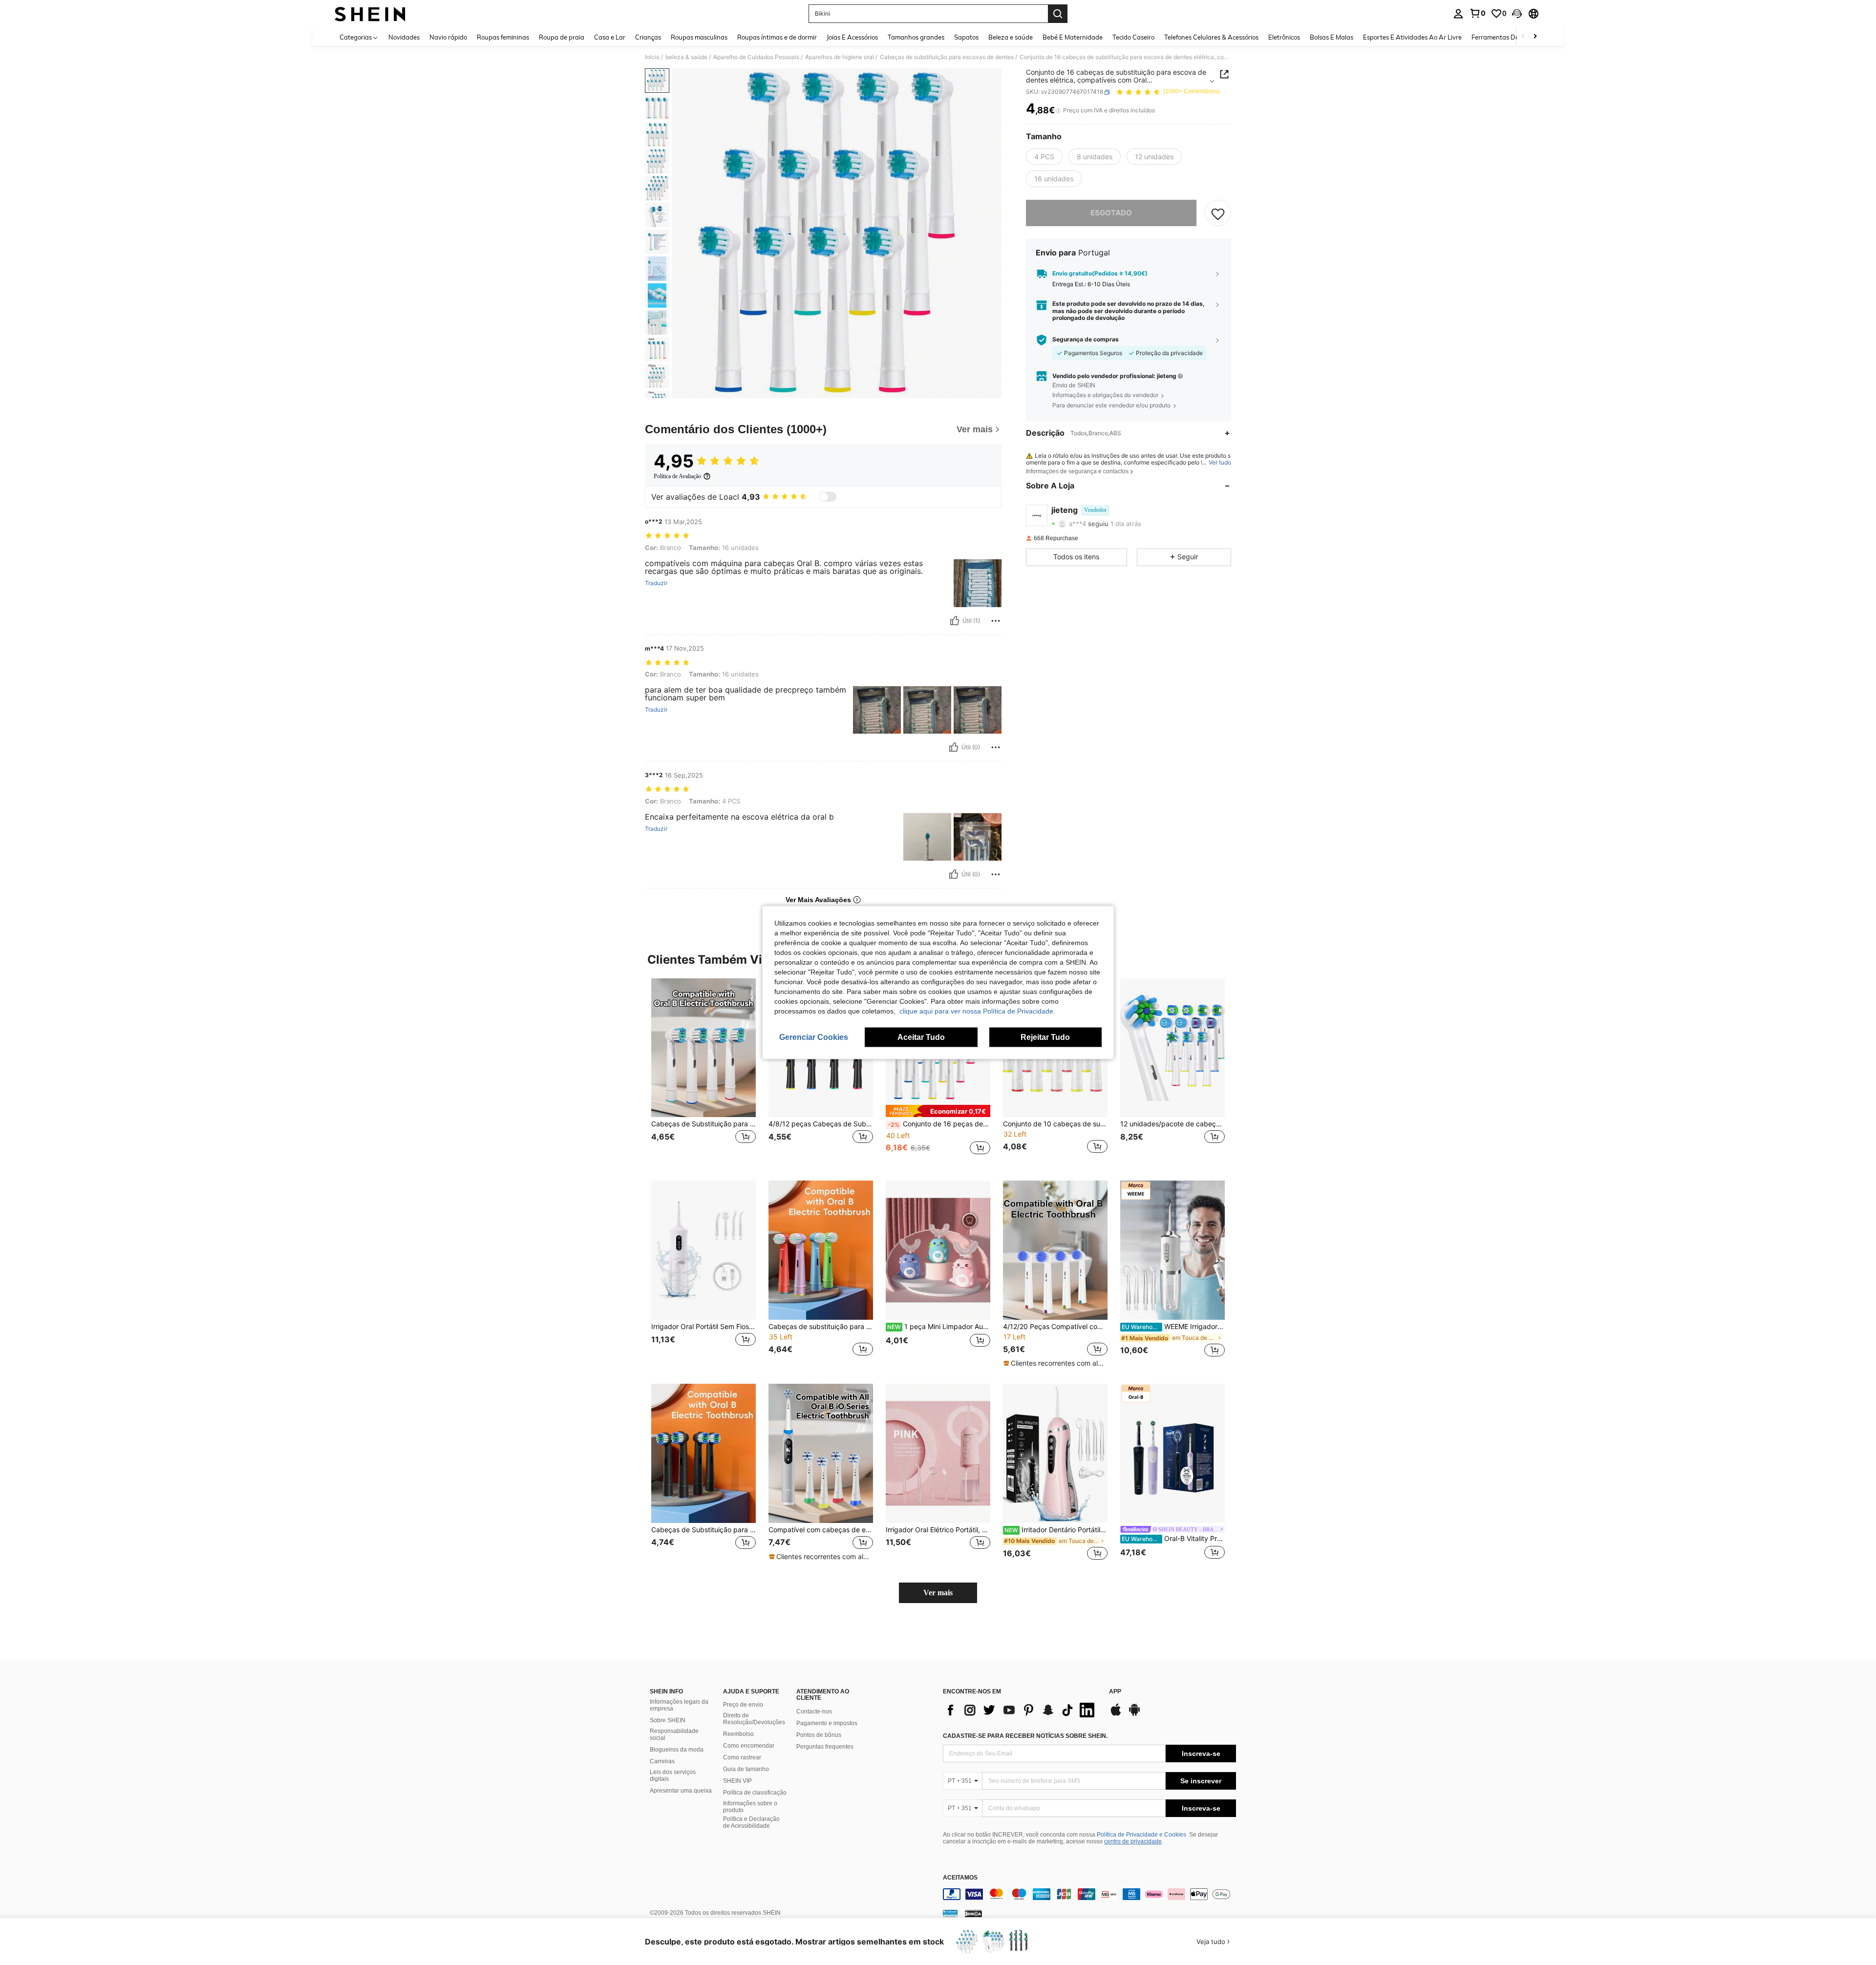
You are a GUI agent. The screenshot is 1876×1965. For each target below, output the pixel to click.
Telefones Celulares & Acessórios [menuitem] (1211, 37)
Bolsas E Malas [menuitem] (1332, 37)
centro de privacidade (1133, 1841)
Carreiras (662, 1761)
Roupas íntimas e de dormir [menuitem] (777, 37)
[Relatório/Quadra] (996, 621)
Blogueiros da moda (677, 1750)
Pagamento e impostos (827, 1723)
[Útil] (955, 621)
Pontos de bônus (819, 1735)
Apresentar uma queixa (681, 1791)
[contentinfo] (1089, 1894)
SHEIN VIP (737, 1781)
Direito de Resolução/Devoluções (754, 1719)
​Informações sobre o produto (750, 1807)
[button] (1517, 14)
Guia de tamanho (746, 1769)
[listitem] (703, 1072)
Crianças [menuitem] (648, 37)
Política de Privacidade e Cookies (1141, 1835)
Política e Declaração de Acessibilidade (751, 1822)
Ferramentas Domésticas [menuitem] (1508, 37)
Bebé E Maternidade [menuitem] (1073, 37)
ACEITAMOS (960, 1878)
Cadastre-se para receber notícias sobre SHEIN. (1025, 1736)
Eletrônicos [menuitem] (1284, 37)
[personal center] (1458, 14)
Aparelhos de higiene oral (840, 57)
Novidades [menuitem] (404, 37)
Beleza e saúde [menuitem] (1011, 37)
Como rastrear (742, 1757)
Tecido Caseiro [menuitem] (1133, 37)
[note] (938, 1111)
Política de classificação (755, 1793)
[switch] (828, 497)
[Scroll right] (1535, 37)
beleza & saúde (686, 57)
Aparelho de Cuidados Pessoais (756, 57)
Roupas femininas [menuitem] (503, 37)
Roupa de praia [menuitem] (562, 37)
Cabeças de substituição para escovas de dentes (947, 57)
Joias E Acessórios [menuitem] (852, 37)
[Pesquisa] (1058, 14)
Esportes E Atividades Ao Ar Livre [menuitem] (1412, 37)
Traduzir (656, 583)
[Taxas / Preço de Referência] (1058, 111)
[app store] (1116, 1714)
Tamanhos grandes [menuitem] (916, 37)
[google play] (1134, 1714)
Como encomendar (749, 1746)
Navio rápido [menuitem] (448, 37)
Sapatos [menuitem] (966, 37)
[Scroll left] (1523, 37)
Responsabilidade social (674, 1734)
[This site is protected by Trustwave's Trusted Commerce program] (950, 1913)
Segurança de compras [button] (1086, 340)
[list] (1021, 1710)
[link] (1477, 13)
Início (652, 57)
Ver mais (938, 1593)
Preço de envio (743, 1705)
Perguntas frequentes (825, 1747)
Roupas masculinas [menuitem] (699, 37)
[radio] (1044, 157)
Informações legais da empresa (679, 1705)
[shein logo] (370, 14)
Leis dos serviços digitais (673, 1775)
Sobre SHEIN (668, 1720)
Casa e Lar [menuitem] (610, 37)
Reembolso (738, 1734)
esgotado (1111, 213)
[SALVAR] (1218, 213)
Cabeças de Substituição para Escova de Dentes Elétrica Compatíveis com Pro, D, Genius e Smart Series (703, 1124)
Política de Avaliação (677, 476)
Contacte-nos (814, 1711)
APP (1115, 1692)
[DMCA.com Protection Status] (973, 1913)
